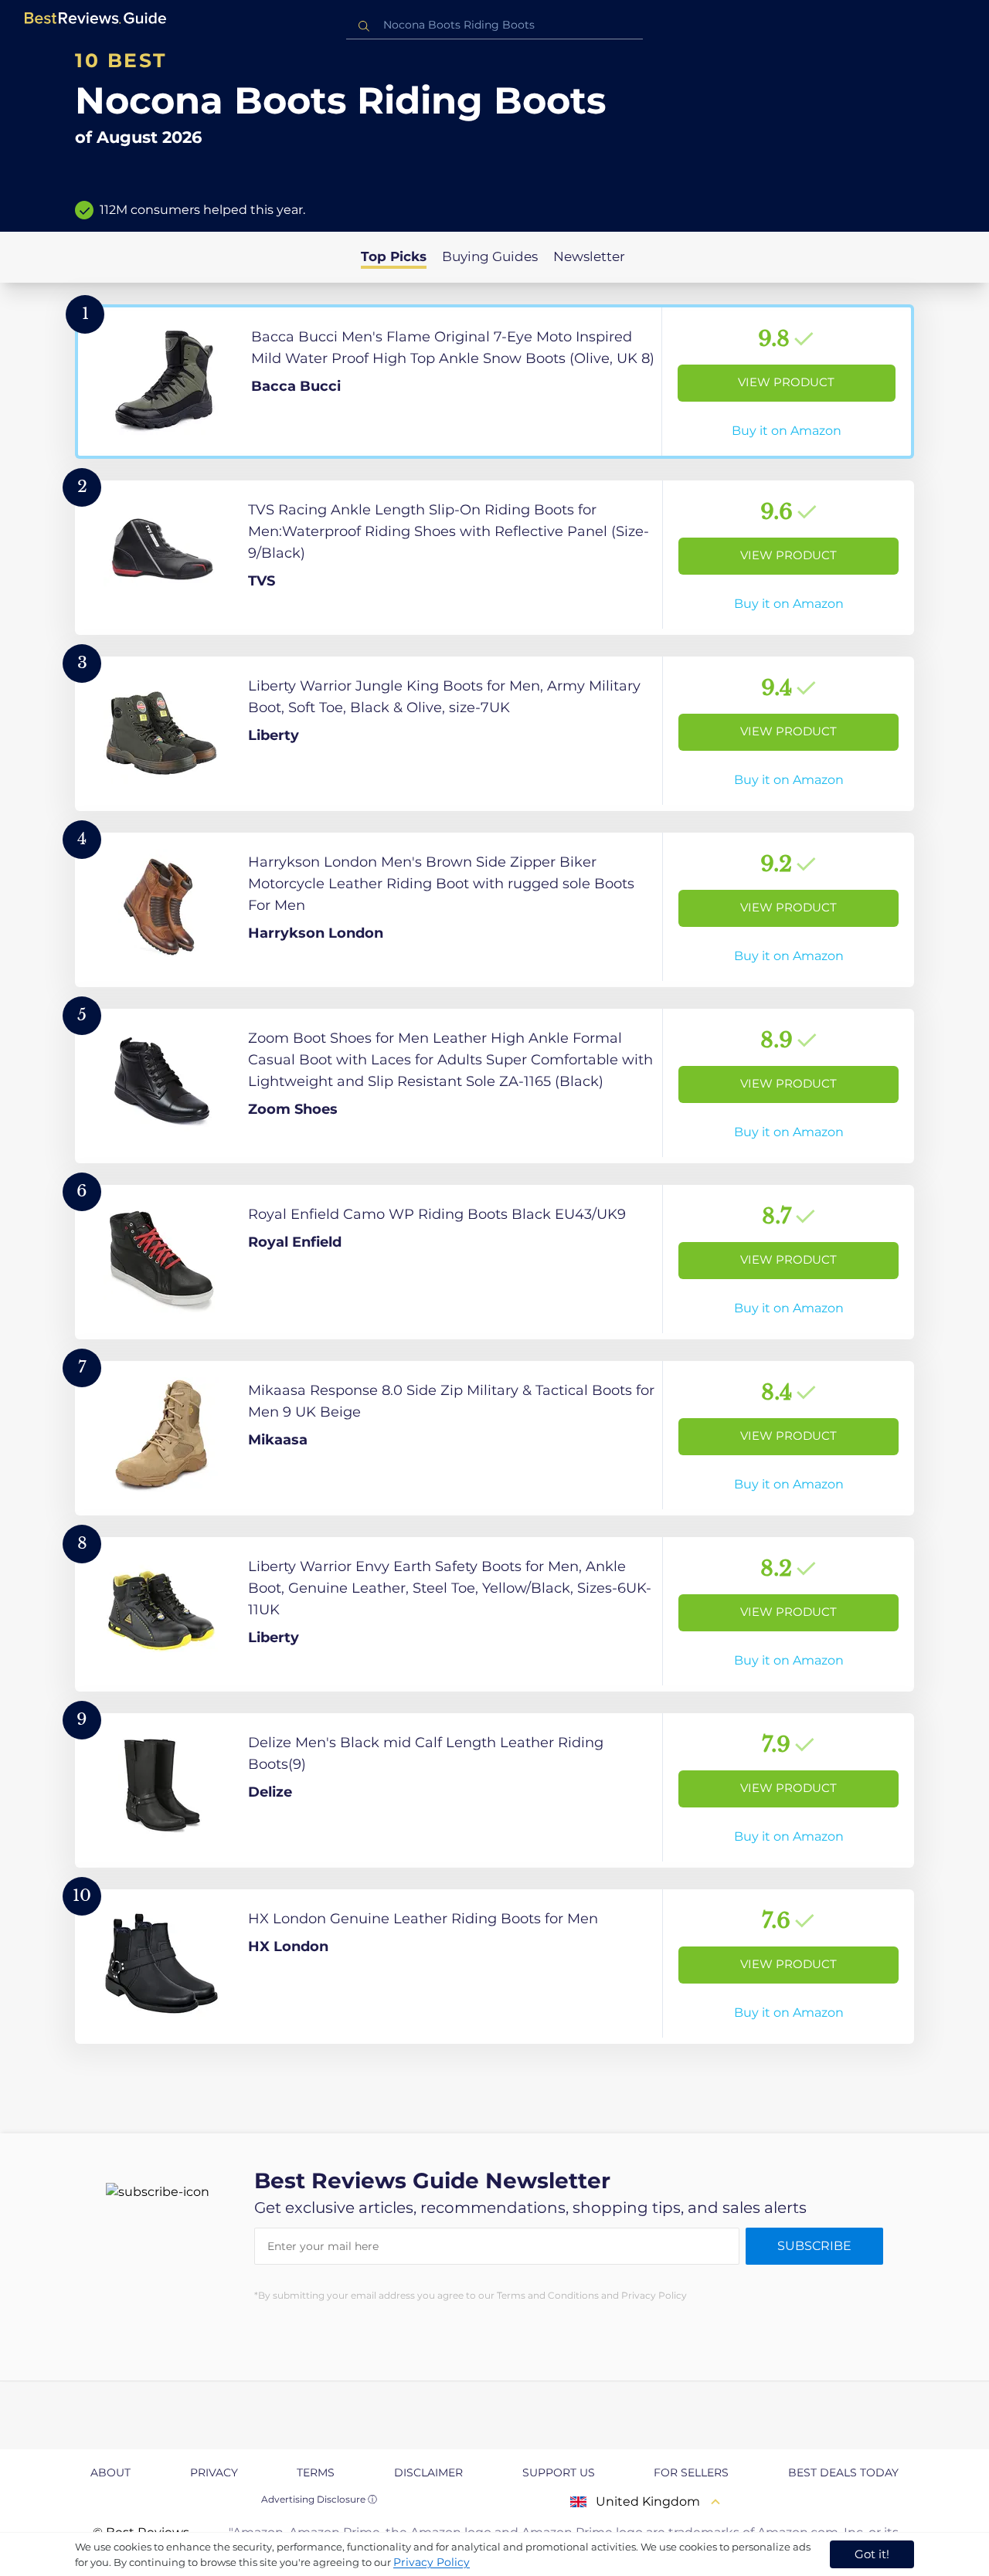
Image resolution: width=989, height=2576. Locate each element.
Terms (316, 2472)
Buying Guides (490, 256)
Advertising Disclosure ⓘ (319, 2499)
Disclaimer (428, 2472)
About (110, 2472)
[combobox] (494, 25)
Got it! (872, 2554)
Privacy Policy (432, 2562)
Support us (559, 2472)
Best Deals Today (843, 2472)
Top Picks (394, 256)
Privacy (214, 2472)
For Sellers (691, 2472)
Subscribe (814, 2246)
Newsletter (589, 256)
